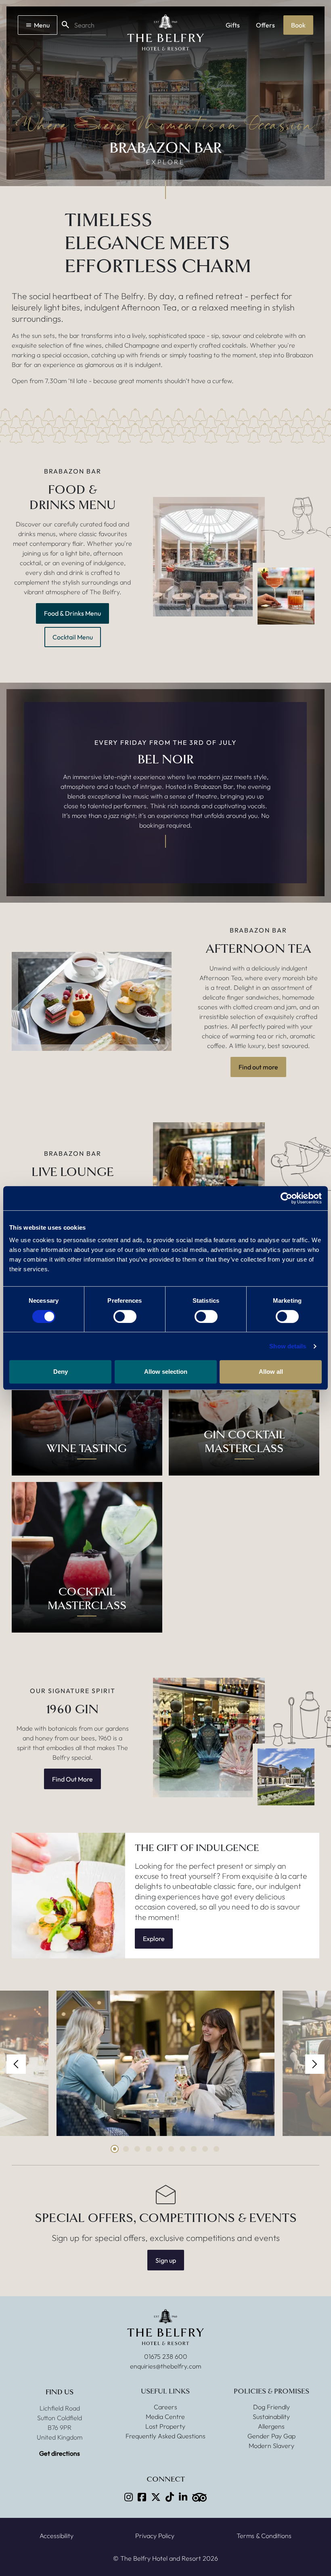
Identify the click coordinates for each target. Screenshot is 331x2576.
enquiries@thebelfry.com (165, 2366)
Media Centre (165, 2417)
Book (298, 25)
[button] (16, 2064)
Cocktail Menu (73, 637)
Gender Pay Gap (271, 2436)
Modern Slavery (271, 2446)
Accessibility (57, 2536)
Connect (166, 2479)
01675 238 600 (166, 2356)
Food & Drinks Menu (72, 613)
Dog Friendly (271, 2407)
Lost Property (165, 2426)
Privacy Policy (155, 2536)
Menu (42, 25)
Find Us (60, 2392)
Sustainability (271, 2417)
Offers (265, 25)
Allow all (271, 1372)
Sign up (166, 2260)
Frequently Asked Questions (165, 2436)
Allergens (271, 2426)
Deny (61, 1372)
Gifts (233, 25)
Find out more (258, 1067)
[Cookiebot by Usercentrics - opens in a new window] (286, 1198)
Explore (154, 1939)
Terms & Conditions (264, 2536)
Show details (288, 1346)
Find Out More (72, 1779)
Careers (165, 2407)
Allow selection (166, 1372)
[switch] (125, 1316)
